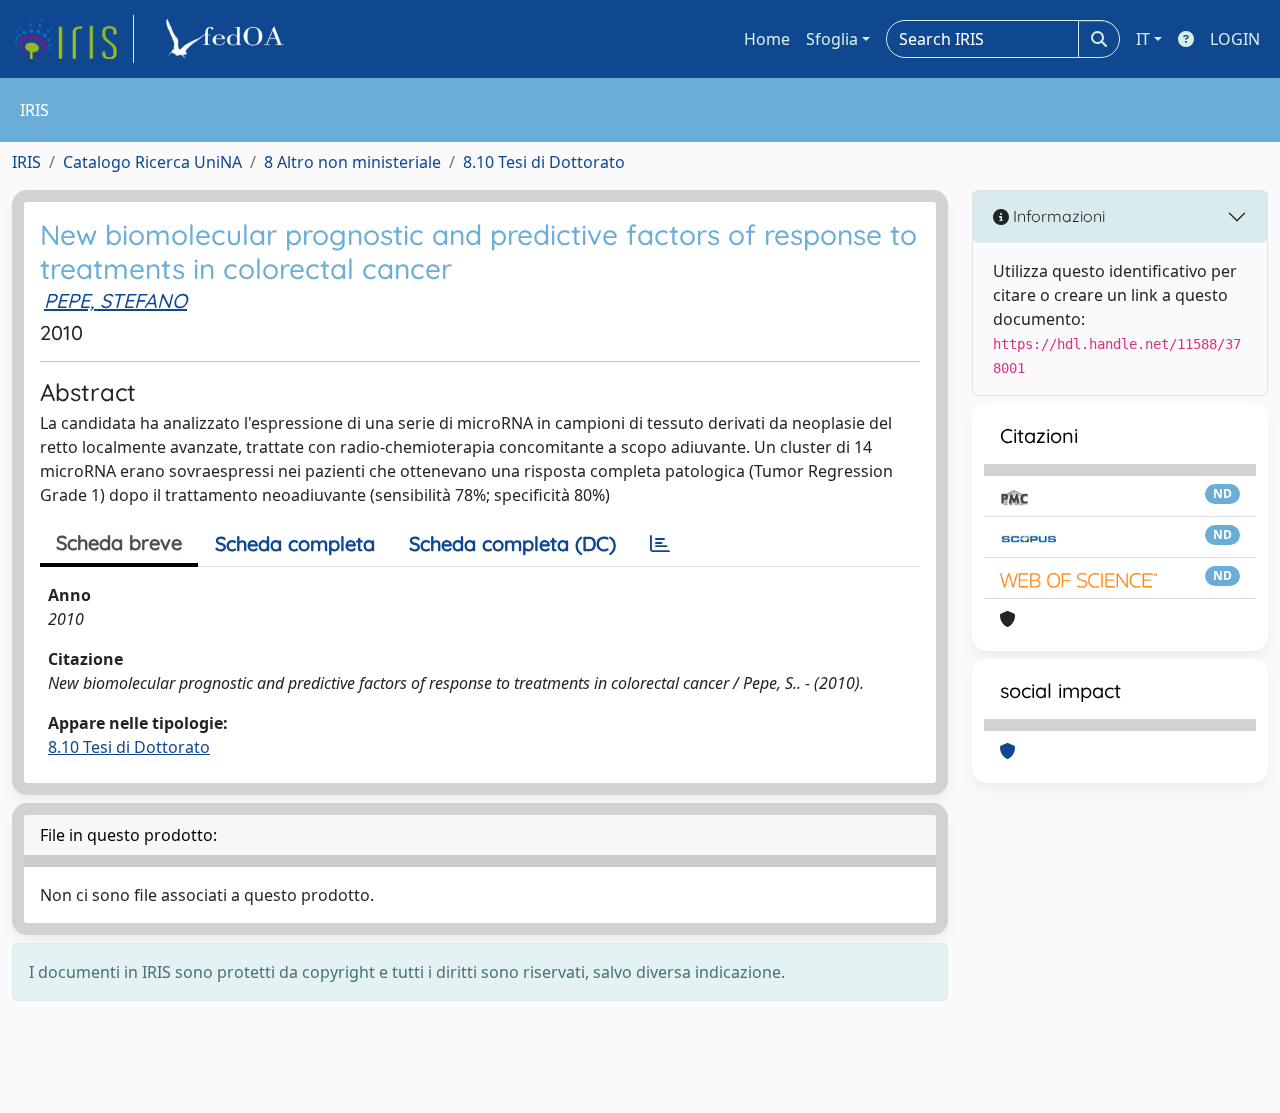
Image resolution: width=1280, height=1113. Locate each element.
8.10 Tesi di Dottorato (544, 162)
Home (767, 39)
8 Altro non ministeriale (352, 162)
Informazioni (1057, 216)
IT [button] (1143, 39)
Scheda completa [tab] (295, 543)
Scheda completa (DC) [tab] (512, 543)
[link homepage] (73, 39)
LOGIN (1235, 39)
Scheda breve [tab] (119, 542)
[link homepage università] (228, 39)
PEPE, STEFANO (115, 300)
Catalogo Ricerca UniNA (152, 162)
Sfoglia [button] (832, 39)
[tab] (660, 544)
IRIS (26, 162)
